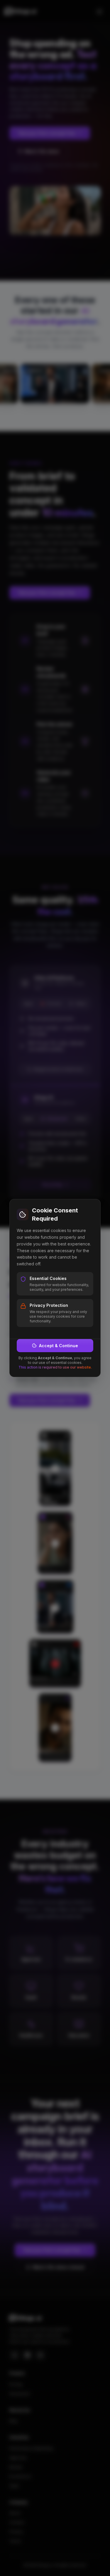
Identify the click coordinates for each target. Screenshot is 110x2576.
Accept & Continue (59, 1346)
